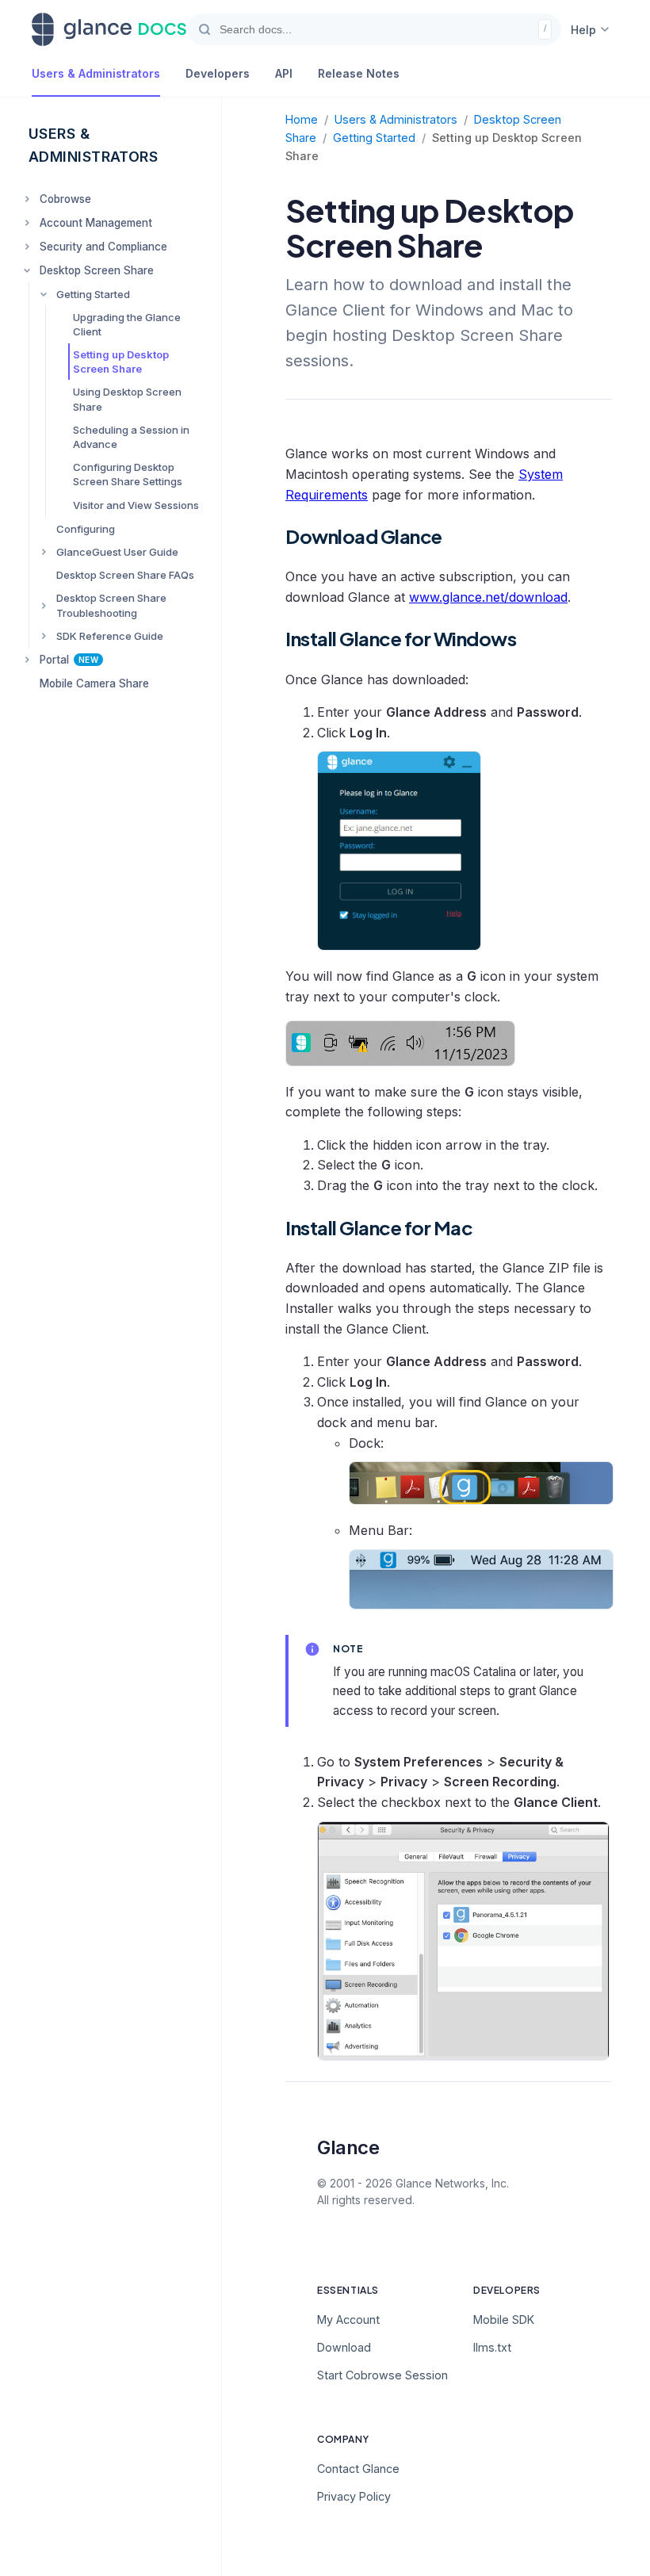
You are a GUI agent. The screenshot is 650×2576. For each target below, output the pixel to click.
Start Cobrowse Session (382, 2375)
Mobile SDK (504, 2320)
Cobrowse (65, 199)
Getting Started (93, 294)
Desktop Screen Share (97, 270)
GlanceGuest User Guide (117, 552)
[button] (374, 29)
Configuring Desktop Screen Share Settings (128, 474)
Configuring (86, 529)
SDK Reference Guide (110, 636)
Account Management (96, 223)
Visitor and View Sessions (136, 505)
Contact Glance (358, 2469)
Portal (69, 660)
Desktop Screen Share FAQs (125, 575)
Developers (218, 73)
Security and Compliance (103, 247)
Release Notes (359, 73)
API (284, 73)
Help (583, 30)
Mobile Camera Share (94, 683)
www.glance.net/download (488, 597)
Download (344, 2347)
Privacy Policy (354, 2496)
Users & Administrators (96, 73)
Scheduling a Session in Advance (131, 437)
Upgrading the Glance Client (127, 324)
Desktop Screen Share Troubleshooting (111, 605)
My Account (348, 2320)
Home (302, 119)
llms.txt (492, 2347)
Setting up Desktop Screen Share (121, 362)
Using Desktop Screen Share (127, 399)
